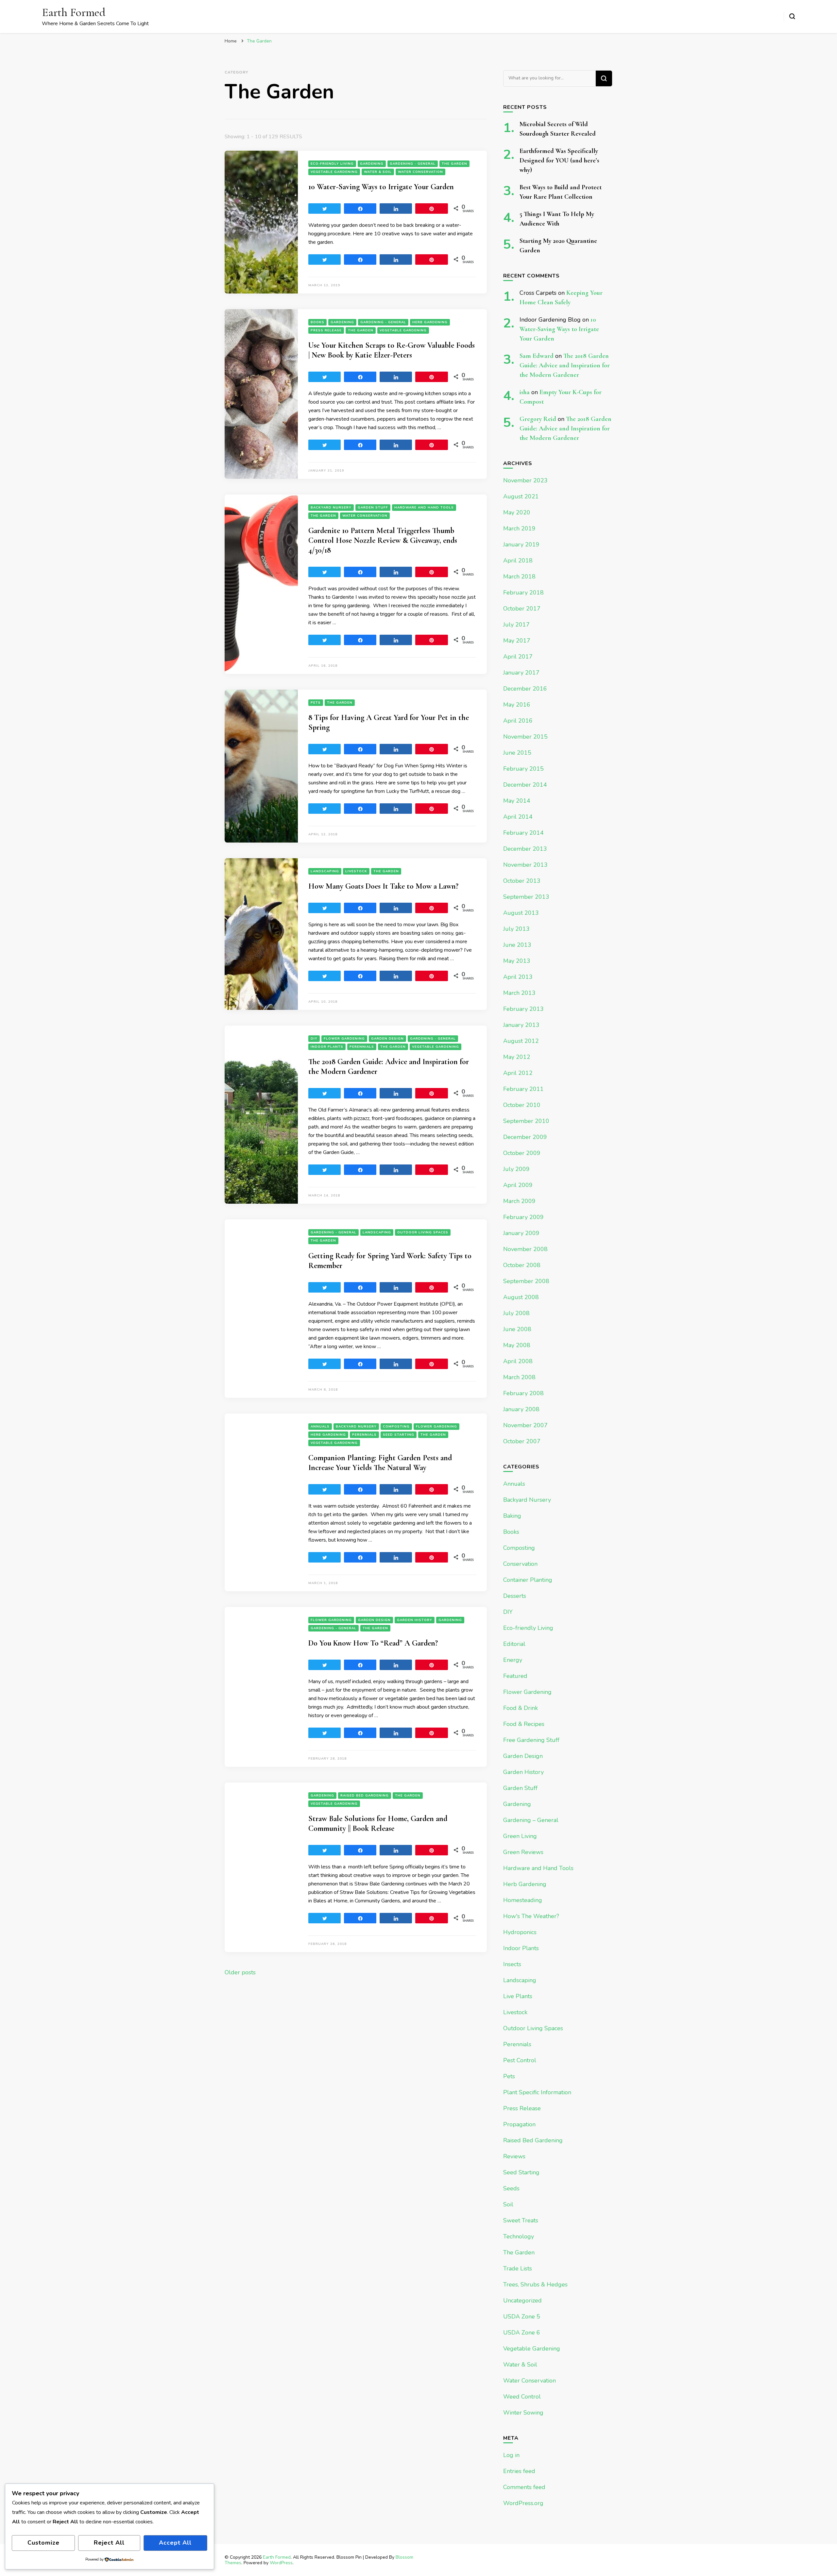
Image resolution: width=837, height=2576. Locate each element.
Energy (513, 1660)
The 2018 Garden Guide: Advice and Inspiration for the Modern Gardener (565, 365)
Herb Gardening (430, 322)
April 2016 (518, 721)
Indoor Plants (327, 1047)
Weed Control (522, 2397)
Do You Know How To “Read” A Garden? (373, 1643)
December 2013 (525, 849)
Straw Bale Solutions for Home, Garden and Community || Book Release (378, 1823)
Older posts (240, 1972)
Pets (316, 703)
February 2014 (523, 833)
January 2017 (521, 673)
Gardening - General (413, 164)
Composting (396, 1427)
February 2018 (523, 593)
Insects (512, 1964)
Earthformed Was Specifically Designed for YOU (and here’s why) (559, 160)
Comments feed (524, 2487)
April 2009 (518, 1185)
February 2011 (523, 1089)
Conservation (520, 1564)
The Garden (454, 164)
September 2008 (526, 1281)
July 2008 (516, 1313)
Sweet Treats (521, 2220)
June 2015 (517, 753)
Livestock (356, 871)
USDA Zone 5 (522, 2317)
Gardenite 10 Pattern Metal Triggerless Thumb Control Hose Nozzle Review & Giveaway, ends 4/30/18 (383, 540)
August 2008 (521, 1297)
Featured (515, 1676)
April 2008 (518, 1361)
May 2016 (517, 705)
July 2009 (516, 1169)
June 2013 (517, 945)
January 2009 (521, 1233)
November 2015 (525, 737)
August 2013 (521, 913)
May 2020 (517, 512)
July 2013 (516, 929)
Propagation (519, 2124)
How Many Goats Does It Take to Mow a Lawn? (383, 886)
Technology (519, 2236)
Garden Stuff (373, 508)
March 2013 (519, 993)
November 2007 (525, 1425)
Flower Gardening (344, 1039)
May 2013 (517, 961)
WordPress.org (523, 2503)
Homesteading (523, 1900)
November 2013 (525, 865)
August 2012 (521, 1041)
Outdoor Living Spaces (423, 1232)
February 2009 (523, 1217)
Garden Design (387, 1039)
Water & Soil (378, 172)
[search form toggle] (792, 16)
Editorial (514, 1644)
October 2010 (522, 1105)
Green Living (520, 1836)
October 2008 (522, 1265)
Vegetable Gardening (334, 172)
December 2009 (525, 1137)
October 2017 (522, 609)
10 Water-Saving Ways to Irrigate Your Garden (381, 187)
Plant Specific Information (537, 2092)
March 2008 (519, 1377)
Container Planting (528, 1580)
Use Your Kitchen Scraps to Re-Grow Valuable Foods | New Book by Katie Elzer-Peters (392, 350)
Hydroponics (520, 1932)
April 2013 (518, 977)
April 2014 (518, 817)
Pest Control (520, 2060)
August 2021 (521, 496)
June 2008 (517, 1329)
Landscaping (325, 871)
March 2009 (519, 1201)
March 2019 (519, 528)
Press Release (326, 330)
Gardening (372, 164)
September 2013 (526, 897)
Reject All (109, 2543)
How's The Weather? (531, 1916)
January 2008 (521, 1409)
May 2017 (517, 641)
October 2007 (522, 1441)
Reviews (514, 2156)
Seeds (511, 2188)
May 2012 (517, 1057)
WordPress (281, 2563)
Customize (43, 2543)
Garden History (415, 1620)
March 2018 (519, 577)
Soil (508, 2204)
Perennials (362, 1047)
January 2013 (521, 1025)
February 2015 (523, 769)
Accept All (175, 2543)
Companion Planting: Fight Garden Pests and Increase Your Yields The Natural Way (380, 1463)
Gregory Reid (538, 419)
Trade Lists (518, 2268)
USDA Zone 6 (522, 2333)
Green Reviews (523, 1852)
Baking (512, 1516)
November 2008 (525, 1249)
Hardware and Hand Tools (424, 508)
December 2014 (525, 785)
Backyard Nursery (331, 508)
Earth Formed (74, 12)
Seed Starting (399, 1435)
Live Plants (518, 1996)
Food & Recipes (524, 1724)
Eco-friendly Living (332, 164)
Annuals (320, 1427)
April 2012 (518, 1073)
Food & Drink (521, 1708)
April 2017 (518, 657)
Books (317, 322)
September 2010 (526, 1121)
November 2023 (525, 480)
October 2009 (522, 1153)
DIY (314, 1039)
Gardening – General (531, 1820)
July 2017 (516, 625)
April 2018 (518, 560)
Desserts (515, 1596)
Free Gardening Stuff (531, 1740)
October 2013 (522, 881)
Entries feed (519, 2471)
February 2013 (523, 1009)
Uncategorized (522, 2300)
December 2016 (525, 689)
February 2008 (523, 1393)
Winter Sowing (523, 2413)
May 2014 (517, 801)
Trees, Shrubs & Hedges (535, 2284)
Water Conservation (420, 172)
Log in (511, 2455)
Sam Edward (537, 356)
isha (525, 392)
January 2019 (521, 544)
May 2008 (517, 1345)
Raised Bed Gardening (365, 1796)
